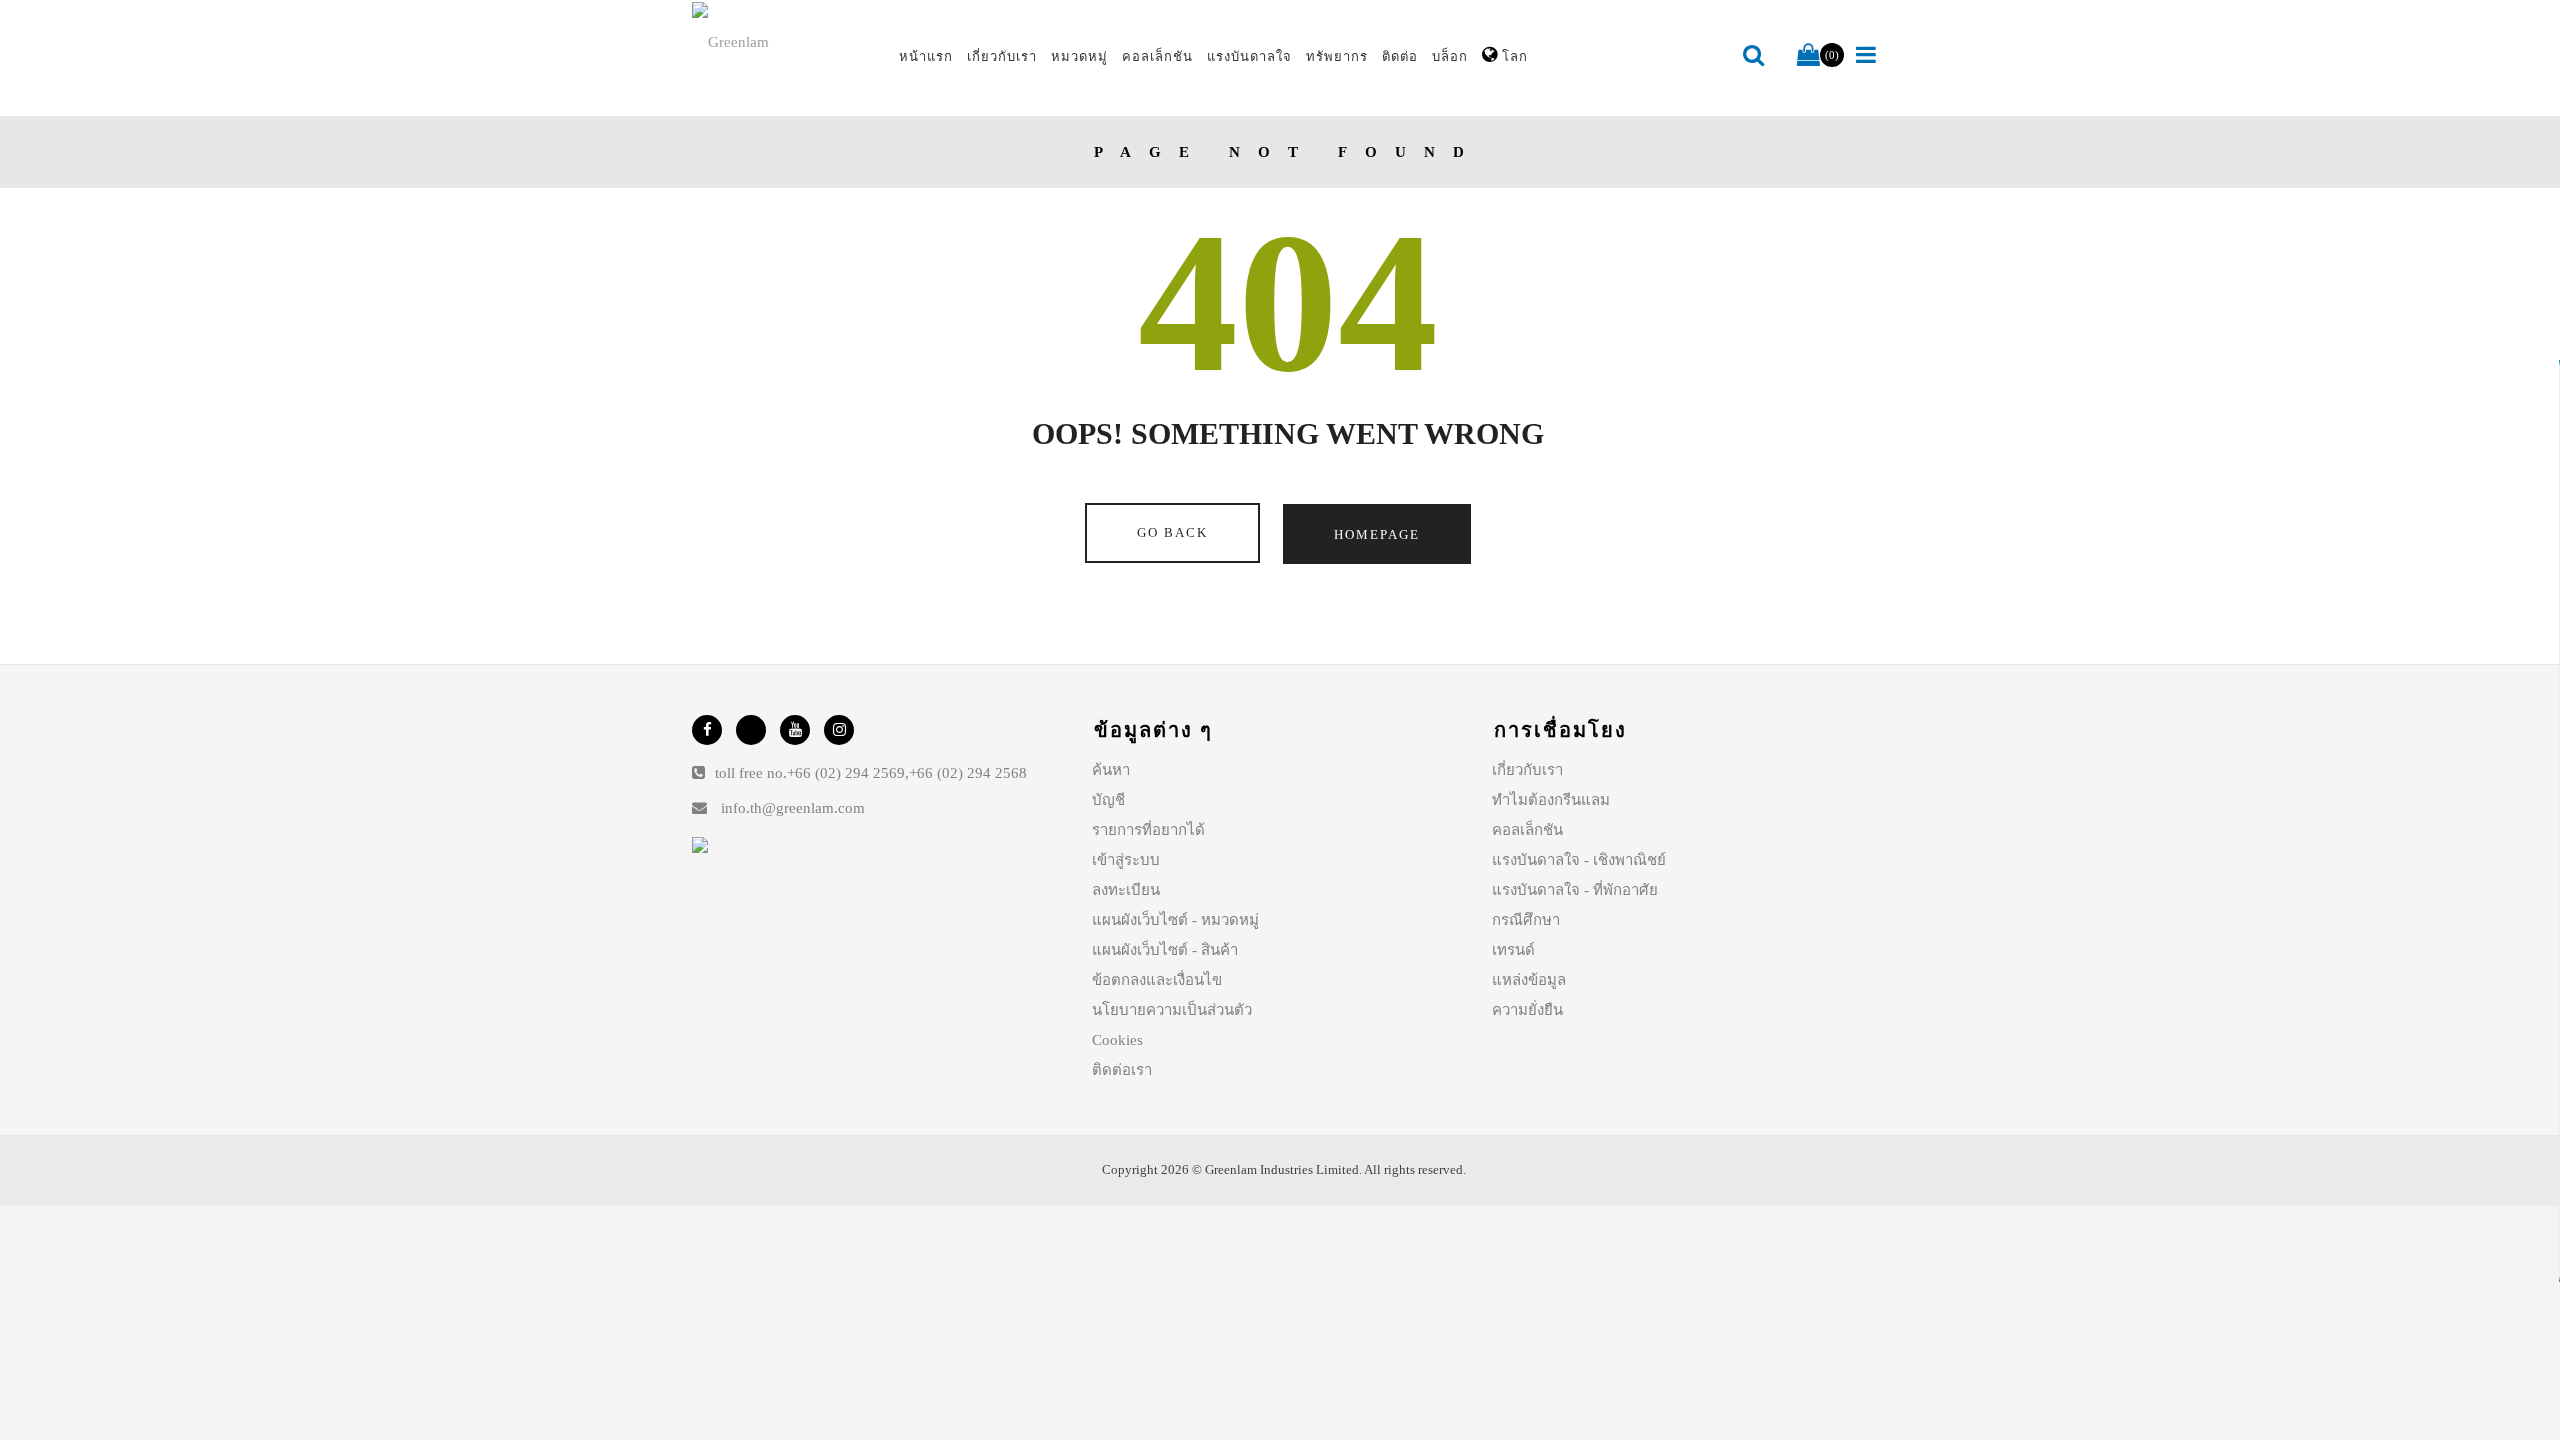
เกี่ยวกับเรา (1527, 770)
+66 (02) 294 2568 (968, 773)
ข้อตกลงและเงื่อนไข (1157, 980)
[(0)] (1808, 56)
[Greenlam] (784, 41)
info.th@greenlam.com (793, 808)
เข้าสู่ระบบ (1126, 860)
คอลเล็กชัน (1527, 830)
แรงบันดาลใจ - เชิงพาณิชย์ (1579, 860)
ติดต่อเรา (1122, 1070)
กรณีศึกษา (1526, 920)
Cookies (1117, 1040)
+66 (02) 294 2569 (846, 773)
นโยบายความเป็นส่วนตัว (1172, 1010)
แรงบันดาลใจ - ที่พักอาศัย (1575, 890)
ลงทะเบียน (1126, 890)
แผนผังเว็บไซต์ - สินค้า (1165, 950)
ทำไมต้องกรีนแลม (1551, 800)
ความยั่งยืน (1527, 1010)
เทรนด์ (1513, 950)
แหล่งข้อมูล (1529, 980)
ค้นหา (1111, 770)
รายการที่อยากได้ (1148, 830)
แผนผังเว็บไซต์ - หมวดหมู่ (1175, 920)
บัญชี (1108, 800)
